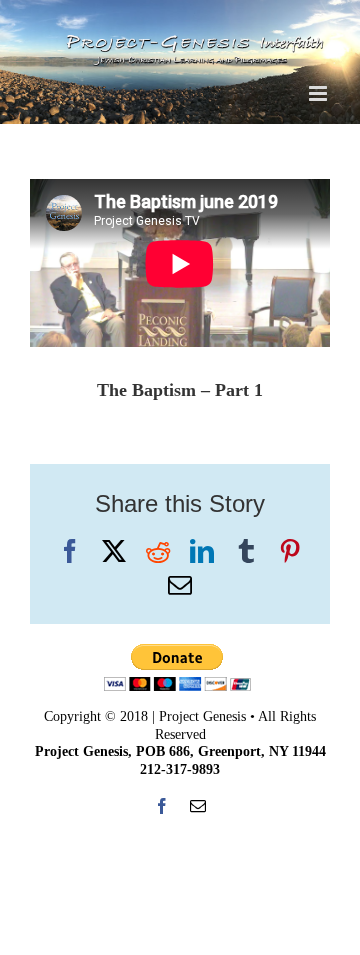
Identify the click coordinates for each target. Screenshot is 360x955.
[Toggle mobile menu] (319, 93)
